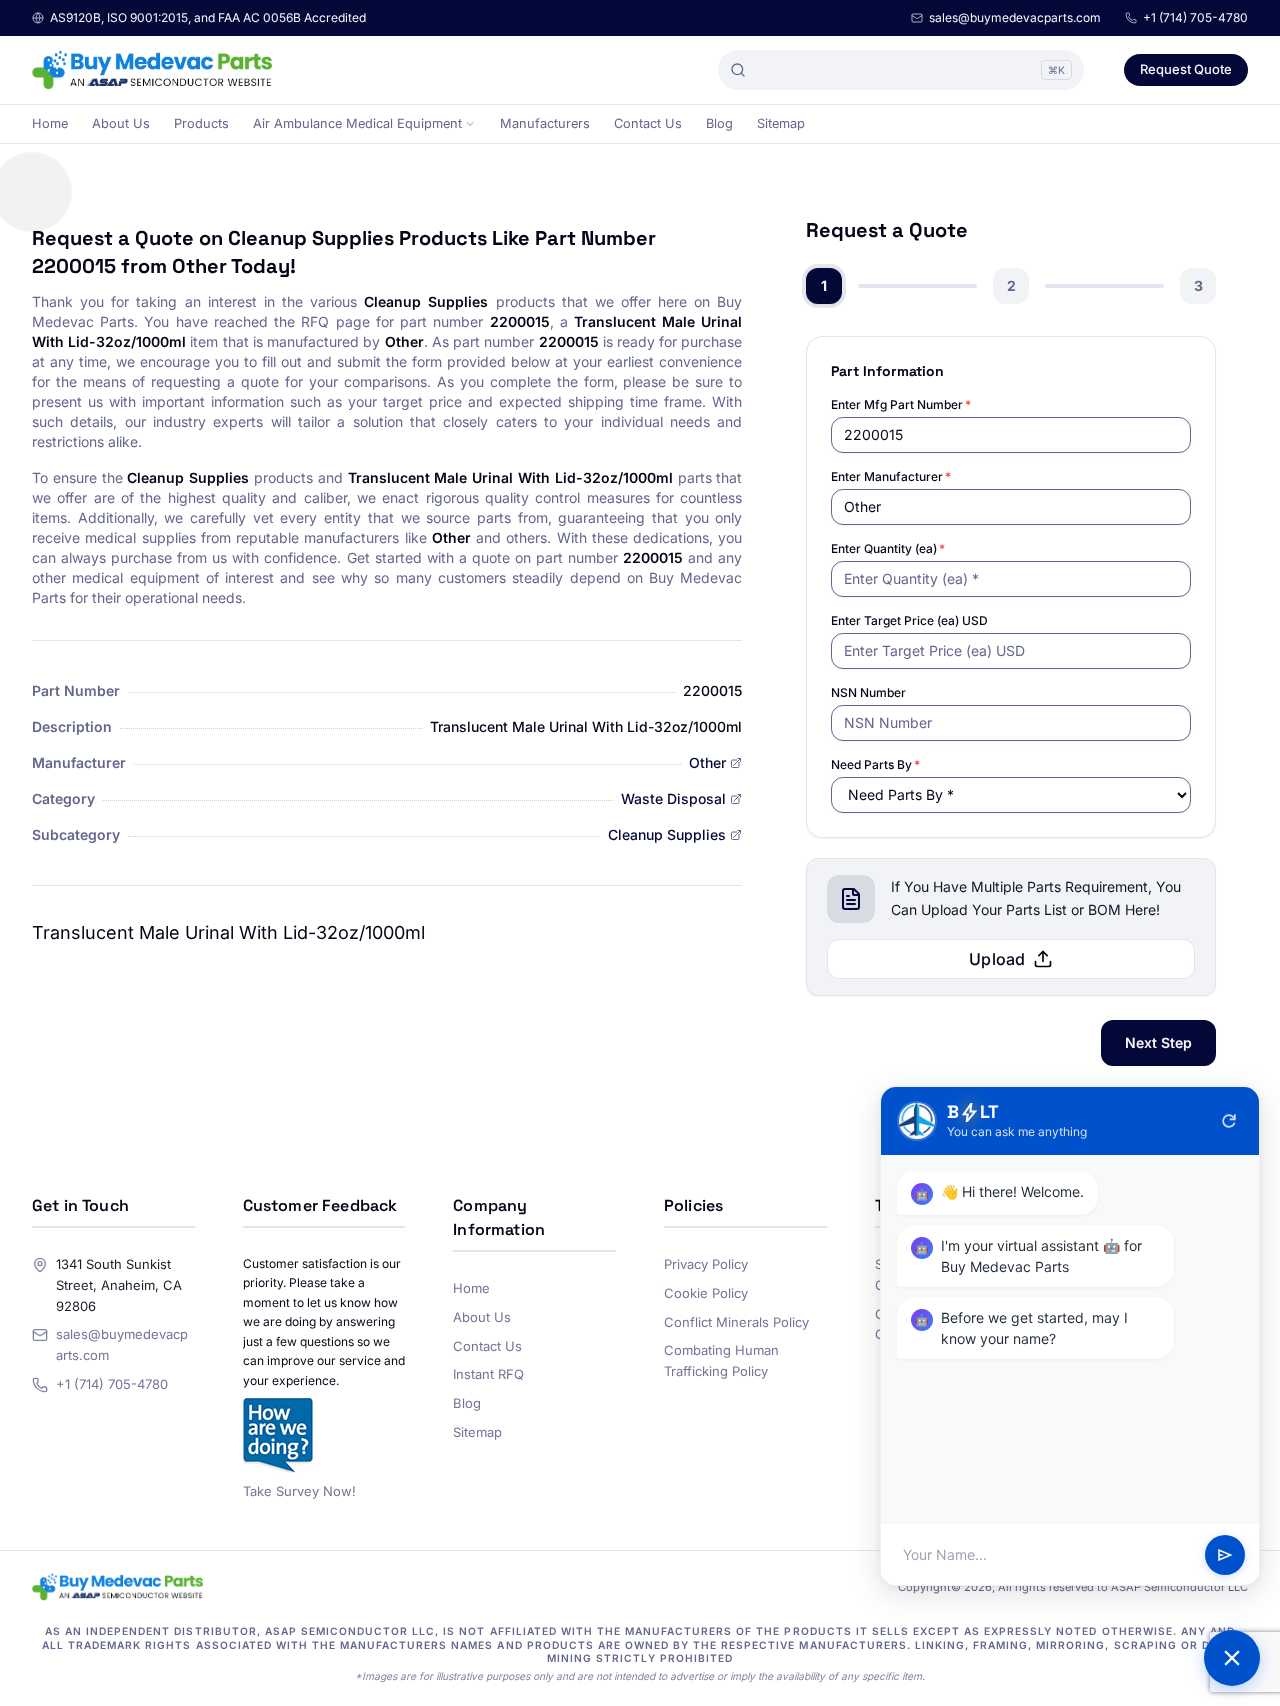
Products (201, 123)
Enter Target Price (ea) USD (909, 620)
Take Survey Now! (299, 1491)
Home (50, 123)
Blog (719, 123)
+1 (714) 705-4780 (1195, 17)
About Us (121, 123)
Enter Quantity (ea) (888, 548)
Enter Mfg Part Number (901, 404)
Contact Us (648, 123)
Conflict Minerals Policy (736, 1322)
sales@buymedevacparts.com (1015, 17)
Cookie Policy (706, 1293)
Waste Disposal (673, 798)
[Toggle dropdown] (470, 124)
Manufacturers (545, 123)
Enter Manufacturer (891, 476)
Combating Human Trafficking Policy (721, 1360)
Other (707, 762)
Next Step (1158, 1042)
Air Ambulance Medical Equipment (357, 123)
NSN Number (868, 692)
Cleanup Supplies (667, 834)
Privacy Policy (706, 1264)
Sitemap (781, 123)
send (1225, 1555)
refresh (1229, 1121)
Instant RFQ (488, 1374)
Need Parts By (875, 764)
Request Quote (1186, 69)
